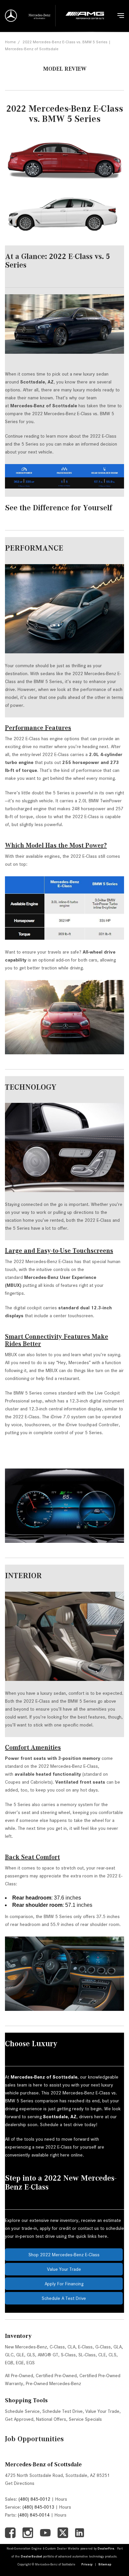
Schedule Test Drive (63, 2411)
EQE (20, 2363)
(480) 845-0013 (38, 2507)
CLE (102, 2355)
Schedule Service (22, 2411)
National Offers (51, 2419)
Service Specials (85, 2419)
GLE (20, 2355)
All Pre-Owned (19, 2376)
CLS (112, 2355)
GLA (118, 2347)
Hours (61, 2499)
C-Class (57, 2347)
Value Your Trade (64, 2269)
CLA (71, 2347)
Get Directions (20, 2483)
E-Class (85, 2347)
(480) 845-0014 (34, 2515)
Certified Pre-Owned (56, 2376)
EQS (31, 2363)
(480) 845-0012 (34, 2499)
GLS (31, 2355)
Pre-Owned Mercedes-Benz (53, 2383)
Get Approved (19, 2419)
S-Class (68, 2355)
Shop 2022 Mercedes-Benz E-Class (64, 2255)
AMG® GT (48, 2355)
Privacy (87, 2564)
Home (10, 42)
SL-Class (87, 2355)
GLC (9, 2355)
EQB (9, 2363)
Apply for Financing (64, 2284)
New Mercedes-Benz (26, 2347)
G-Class (103, 2347)
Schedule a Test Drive (64, 2298)
